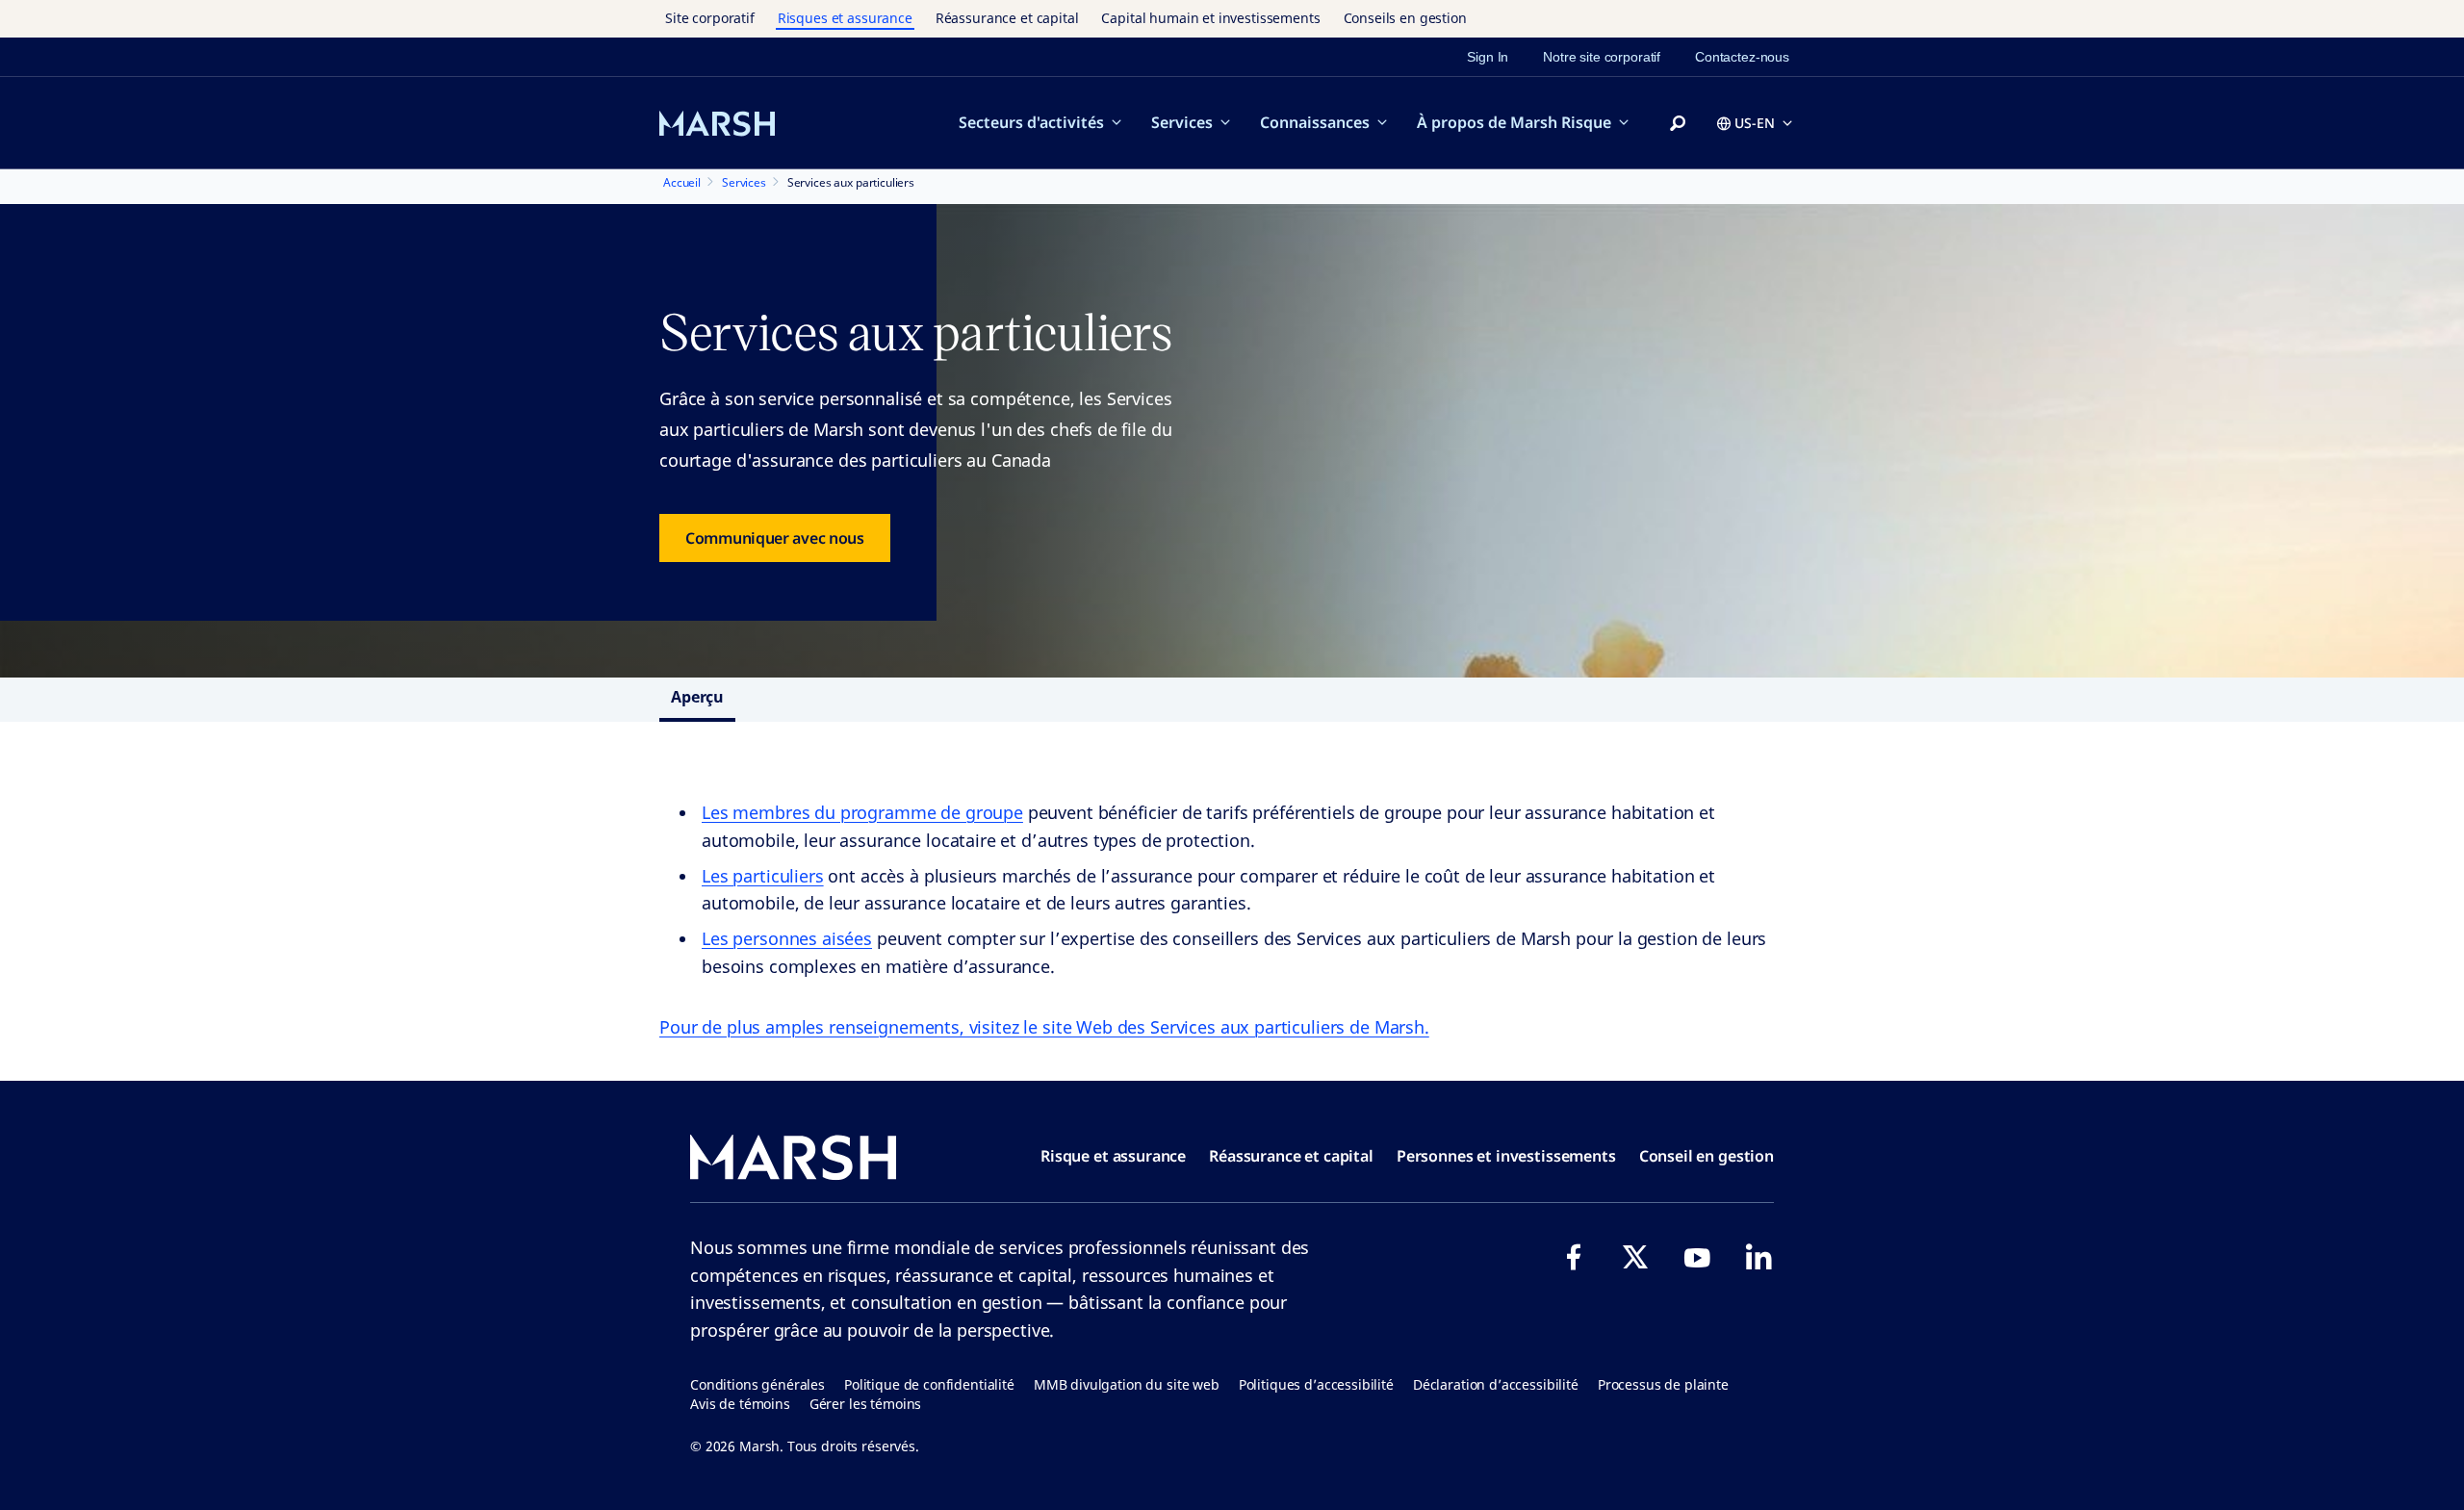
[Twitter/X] (1635, 1257)
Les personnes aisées (787, 938)
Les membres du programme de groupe (862, 812)
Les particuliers (763, 876)
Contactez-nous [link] (1742, 57)
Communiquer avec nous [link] (775, 538)
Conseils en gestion (1405, 18)
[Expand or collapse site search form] (1678, 124)
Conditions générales (757, 1384)
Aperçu (697, 697)
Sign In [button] (1488, 57)
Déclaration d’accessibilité (1496, 1384)
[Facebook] (1574, 1257)
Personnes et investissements (1506, 1156)
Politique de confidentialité (929, 1384)
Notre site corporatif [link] (1602, 57)
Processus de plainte (1663, 1384)
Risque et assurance (1113, 1156)
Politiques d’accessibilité (1316, 1384)
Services (1182, 122)
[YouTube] (1697, 1257)
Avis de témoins (740, 1404)
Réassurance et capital (1007, 18)
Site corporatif (710, 18)
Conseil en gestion (1707, 1156)
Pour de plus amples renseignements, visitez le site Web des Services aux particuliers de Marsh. (1044, 1027)
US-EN (1755, 123)
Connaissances (1315, 122)
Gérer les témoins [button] (865, 1404)
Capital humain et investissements (1210, 18)
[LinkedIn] (1758, 1257)
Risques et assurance (845, 18)
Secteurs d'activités (1031, 122)
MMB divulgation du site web (1127, 1384)
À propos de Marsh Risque (1514, 122)
